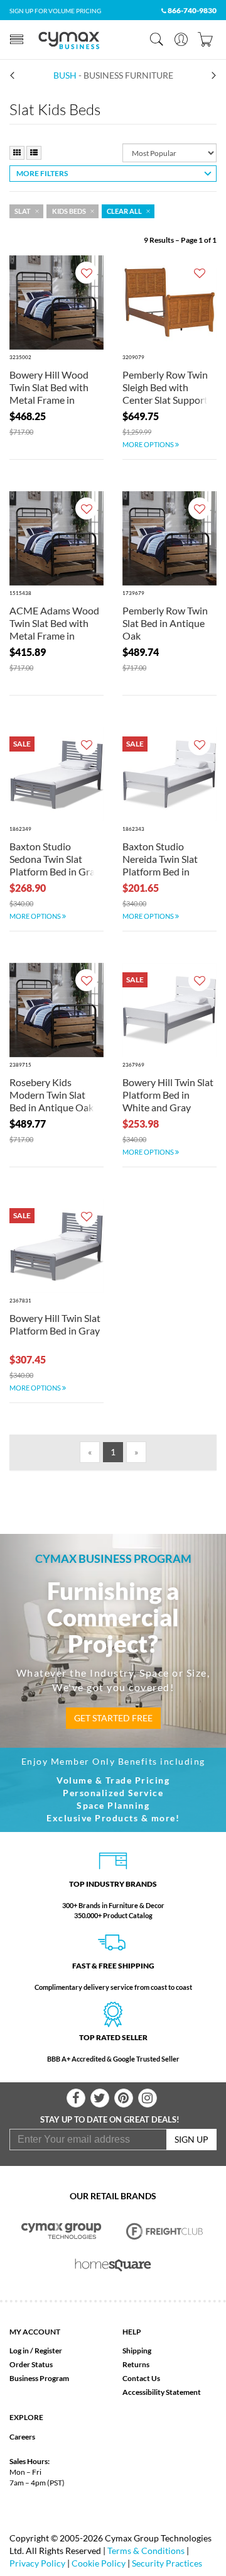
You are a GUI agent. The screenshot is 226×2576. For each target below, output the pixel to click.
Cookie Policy (99, 2563)
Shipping (137, 2351)
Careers (22, 2437)
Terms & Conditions (146, 2551)
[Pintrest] (124, 2098)
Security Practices (167, 2563)
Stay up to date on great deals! (110, 2119)
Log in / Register (36, 2351)
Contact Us (141, 2378)
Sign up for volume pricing (55, 11)
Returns (136, 2364)
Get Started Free (113, 1718)
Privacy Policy (37, 2563)
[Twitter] (100, 2098)
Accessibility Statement (162, 2392)
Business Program (39, 2378)
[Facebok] (76, 2098)
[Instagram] (148, 2098)
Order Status (31, 2364)
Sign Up (191, 2139)
